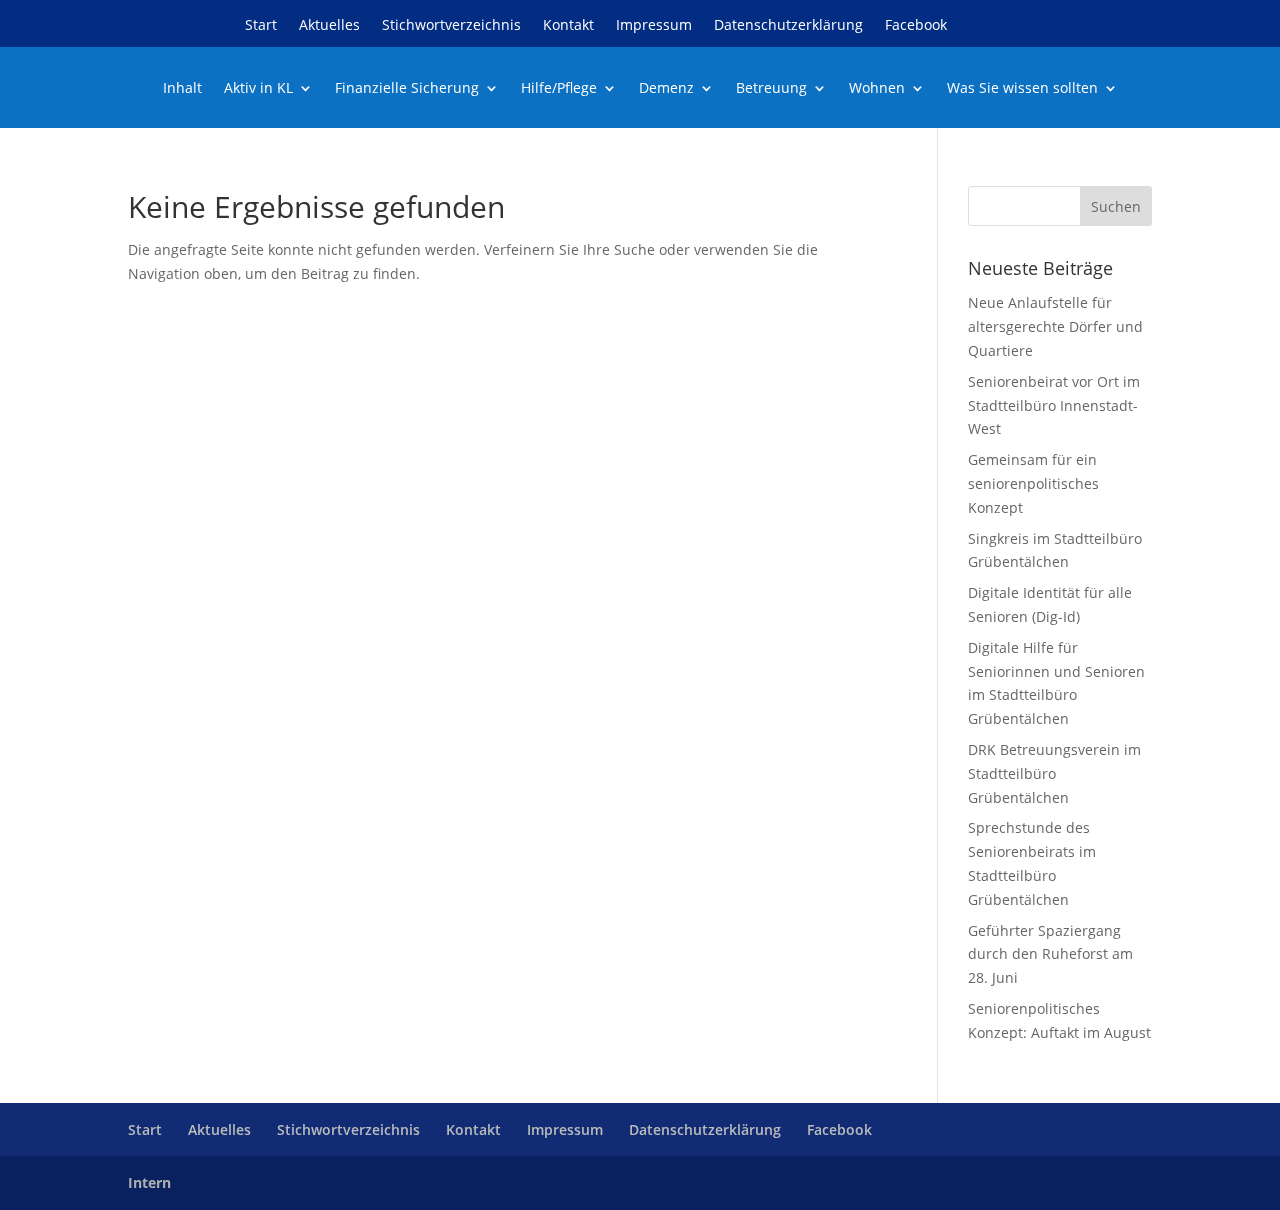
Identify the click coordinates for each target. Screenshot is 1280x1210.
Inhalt (182, 89)
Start (261, 26)
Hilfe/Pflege (559, 89)
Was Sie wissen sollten (1022, 89)
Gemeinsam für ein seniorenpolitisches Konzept (1033, 483)
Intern (149, 1182)
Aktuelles (329, 26)
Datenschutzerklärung (788, 26)
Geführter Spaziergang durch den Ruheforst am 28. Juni (1050, 954)
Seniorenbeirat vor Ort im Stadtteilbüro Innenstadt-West (1054, 405)
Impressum (654, 26)
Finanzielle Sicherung (407, 89)
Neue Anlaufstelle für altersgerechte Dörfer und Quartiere (1055, 326)
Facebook (916, 26)
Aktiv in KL (258, 89)
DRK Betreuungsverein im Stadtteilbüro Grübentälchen (1054, 773)
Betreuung (771, 89)
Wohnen (877, 89)
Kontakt (568, 26)
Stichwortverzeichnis (451, 26)
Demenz (666, 89)
